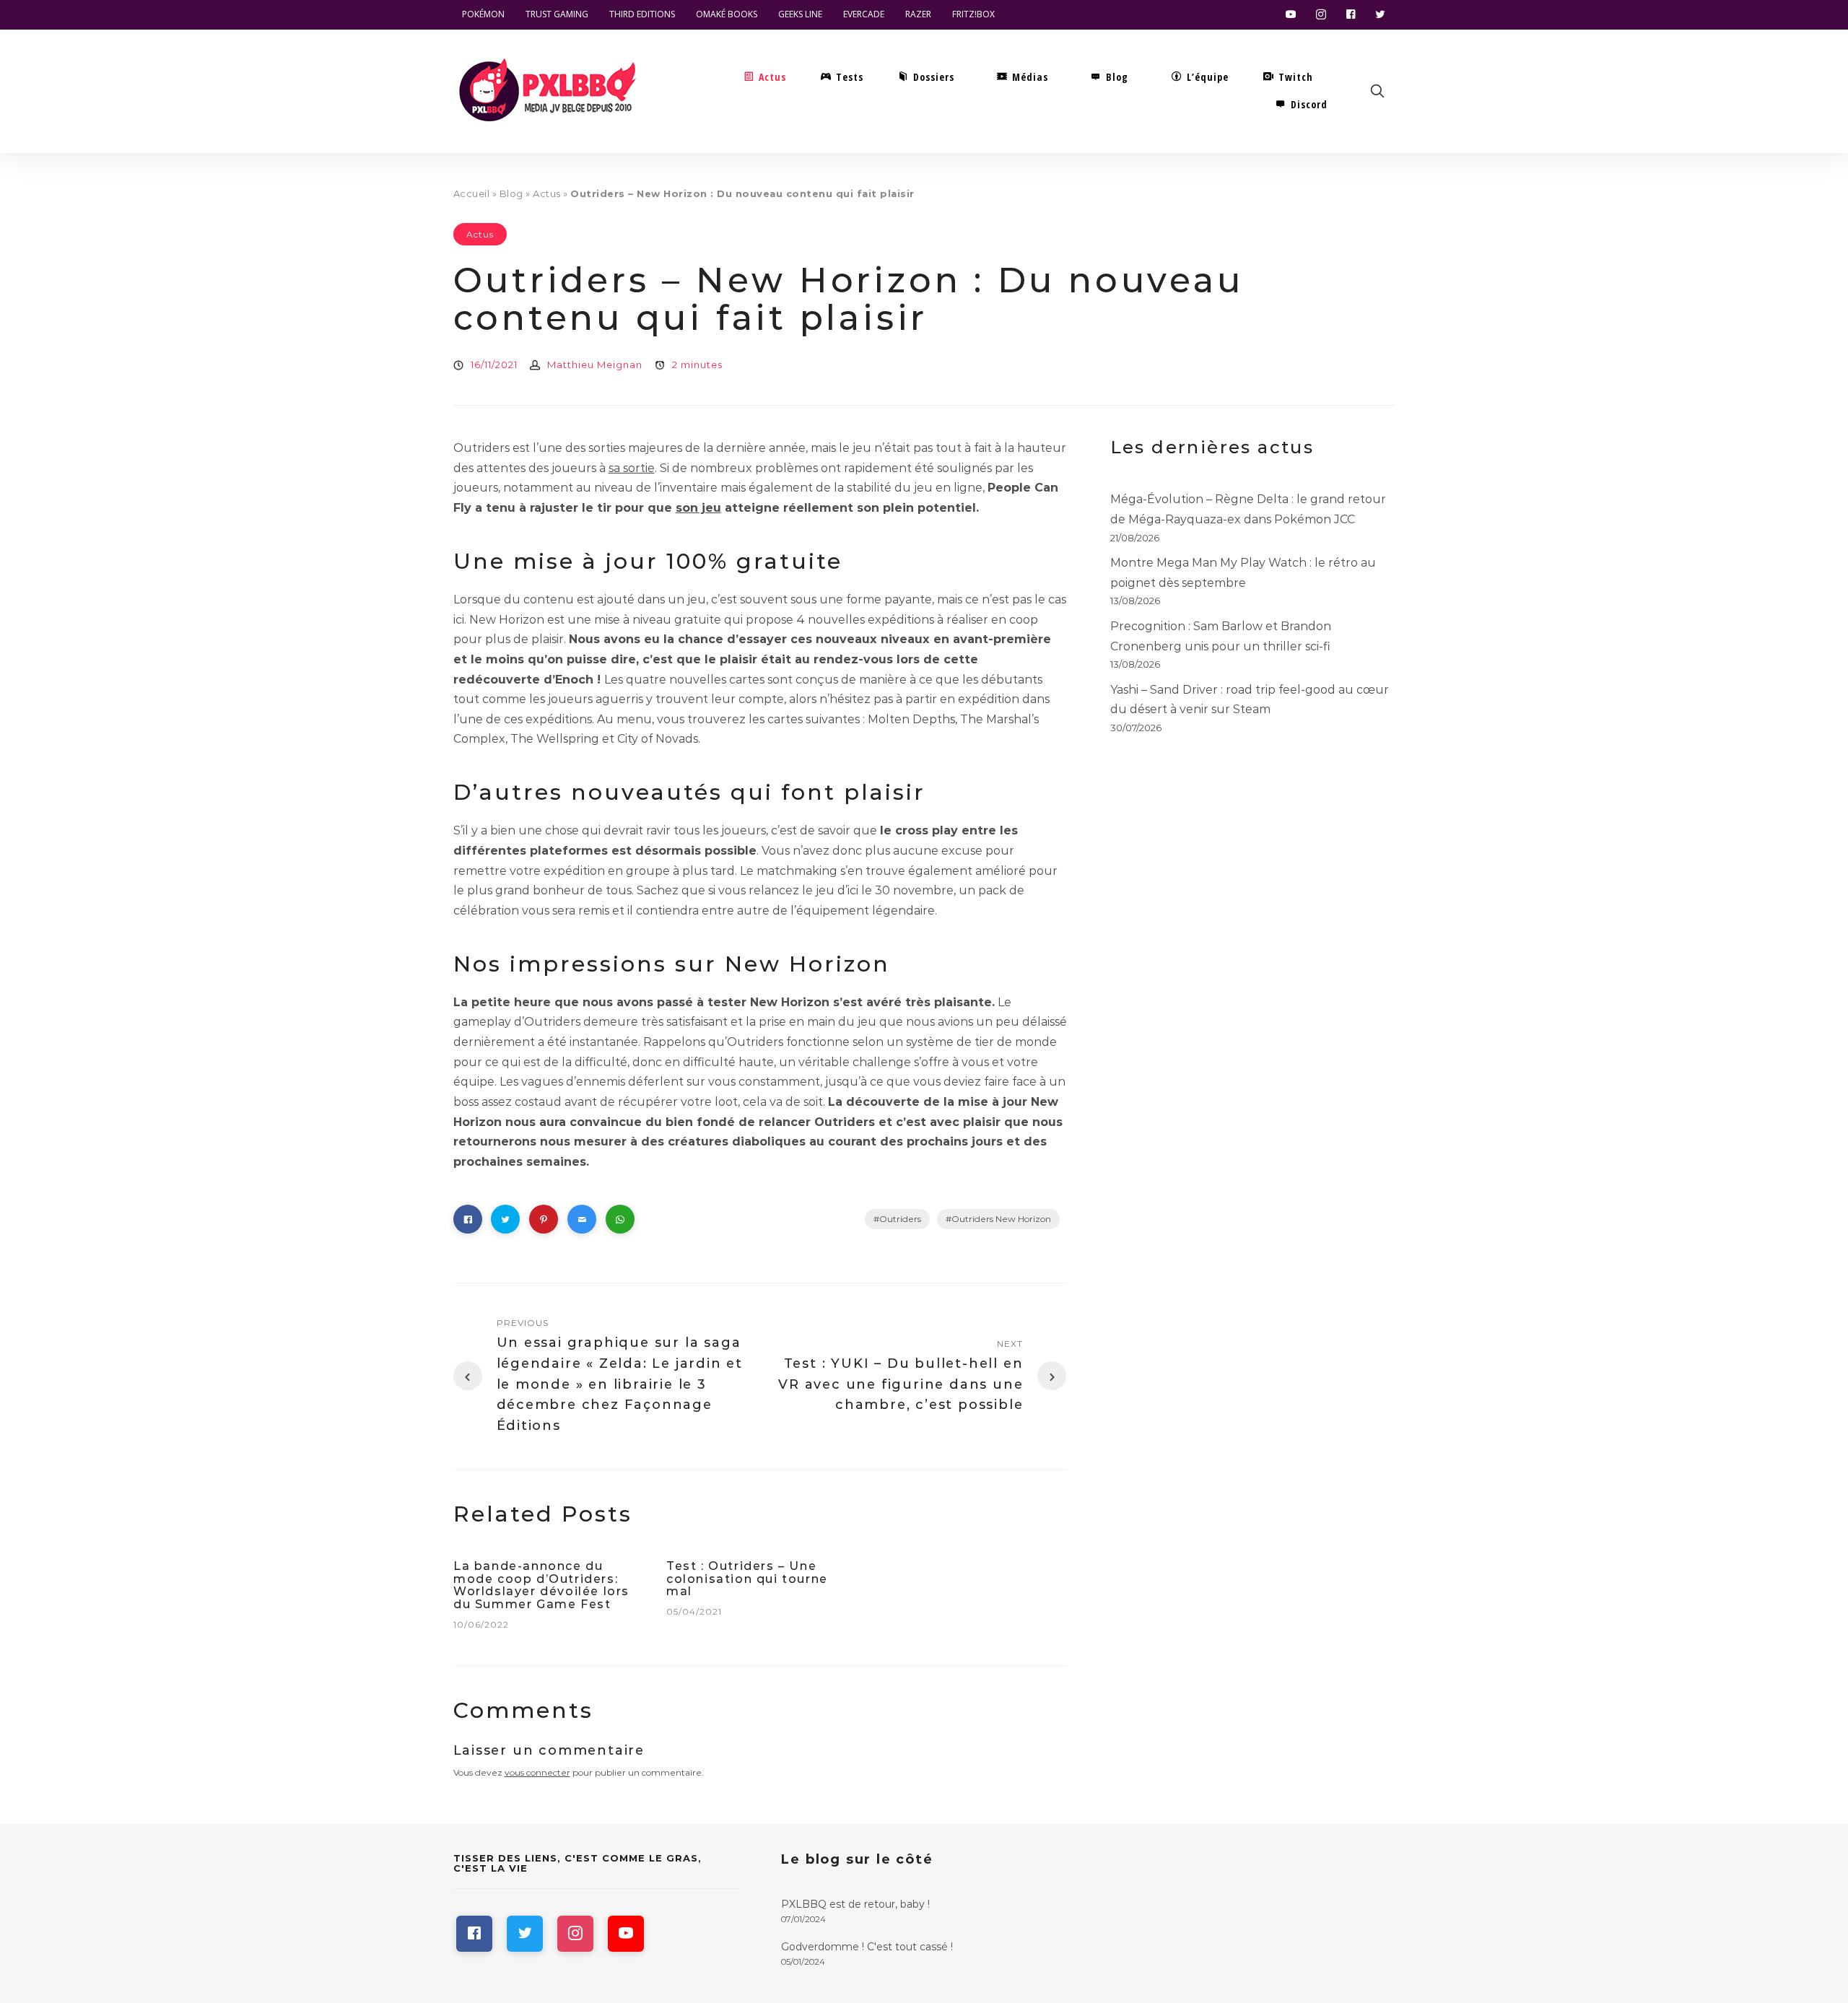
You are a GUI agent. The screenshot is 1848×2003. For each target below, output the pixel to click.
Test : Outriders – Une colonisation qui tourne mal (747, 1579)
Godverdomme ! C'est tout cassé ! (867, 1947)
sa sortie (632, 468)
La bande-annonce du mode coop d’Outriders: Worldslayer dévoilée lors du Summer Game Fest (541, 1585)
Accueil (472, 193)
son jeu (698, 508)
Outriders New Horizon (1001, 1219)
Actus (547, 193)
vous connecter (537, 1772)
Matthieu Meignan (595, 365)
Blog (511, 193)
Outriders (900, 1219)
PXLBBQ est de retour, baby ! (855, 1904)
